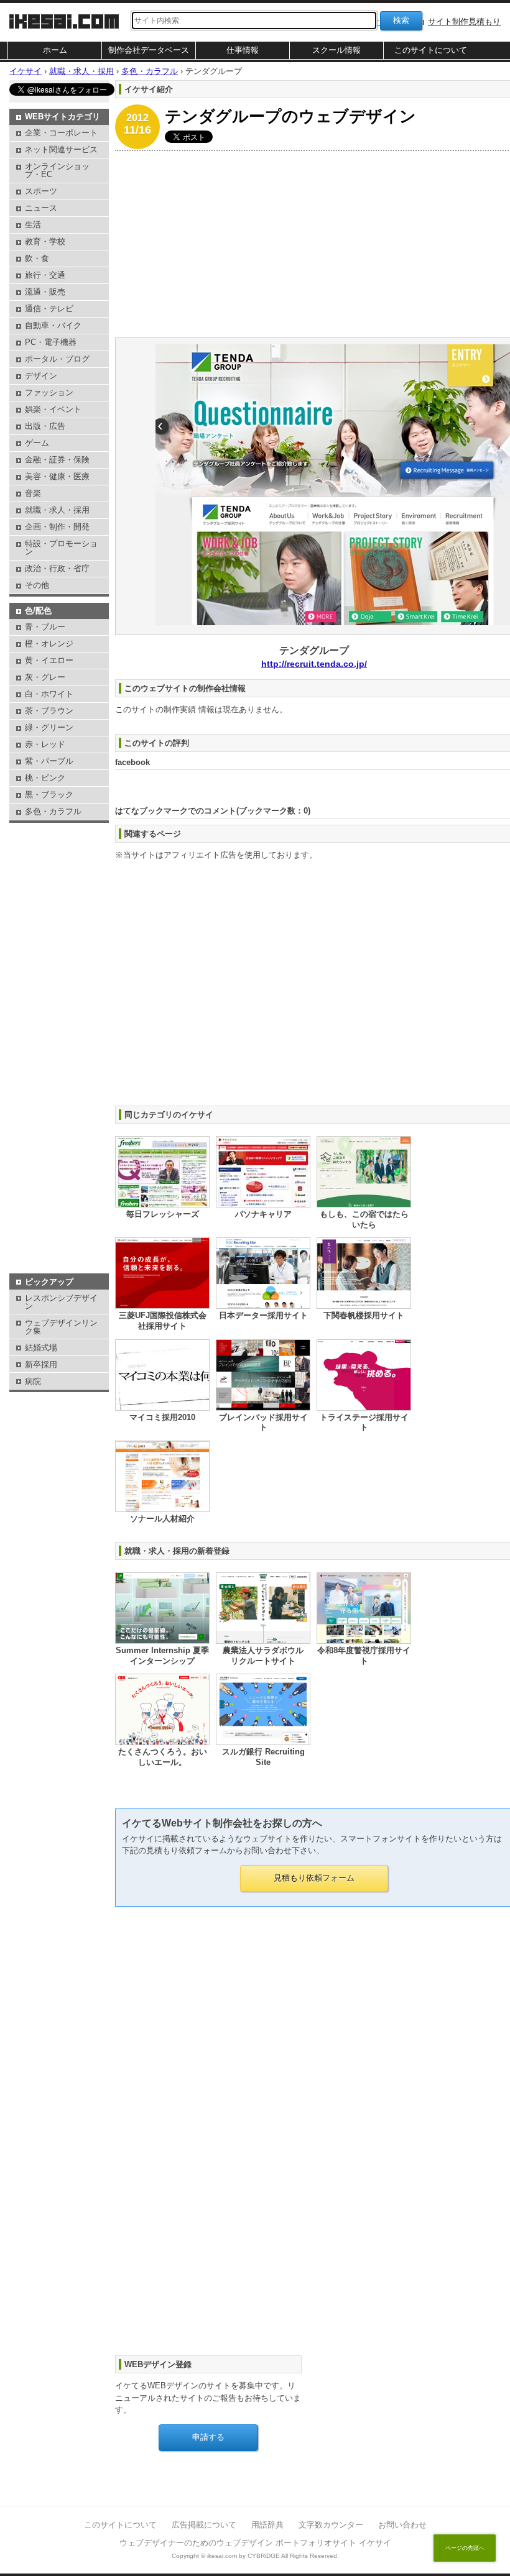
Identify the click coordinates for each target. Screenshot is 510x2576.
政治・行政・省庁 (57, 568)
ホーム (55, 50)
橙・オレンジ (49, 644)
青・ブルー (45, 627)
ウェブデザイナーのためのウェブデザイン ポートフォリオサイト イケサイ (255, 2543)
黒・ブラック (49, 795)
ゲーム (37, 443)
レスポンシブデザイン (61, 1302)
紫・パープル (49, 761)
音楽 (33, 493)
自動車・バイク (53, 325)
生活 (33, 225)
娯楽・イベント (53, 409)
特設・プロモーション (61, 548)
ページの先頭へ (465, 2548)
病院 (33, 1381)
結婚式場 (41, 1348)
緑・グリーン (49, 727)
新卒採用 (41, 1364)
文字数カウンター (331, 2525)
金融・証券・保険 (57, 460)
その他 (37, 585)
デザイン (41, 376)
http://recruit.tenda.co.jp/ (314, 664)
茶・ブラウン (49, 711)
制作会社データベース (149, 50)
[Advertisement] (59, 857)
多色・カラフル (53, 811)
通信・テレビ (49, 309)
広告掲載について (204, 2525)
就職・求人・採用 (57, 510)
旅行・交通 (45, 275)
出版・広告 (45, 426)
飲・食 (37, 258)
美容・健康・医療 (57, 476)
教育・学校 (45, 241)
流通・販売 (45, 292)
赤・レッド (45, 744)
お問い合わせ (402, 2525)
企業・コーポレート (61, 133)
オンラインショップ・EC (57, 170)
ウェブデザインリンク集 (61, 1327)
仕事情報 (243, 50)
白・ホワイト (49, 694)
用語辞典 (267, 2525)
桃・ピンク (45, 778)
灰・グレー (45, 677)
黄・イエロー (49, 660)
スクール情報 (336, 50)
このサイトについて (431, 50)
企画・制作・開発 (57, 527)
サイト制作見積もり (464, 21)
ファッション (49, 392)
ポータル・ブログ (57, 359)
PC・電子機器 (51, 342)
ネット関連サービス (61, 149)
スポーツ (41, 191)
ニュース (41, 208)
